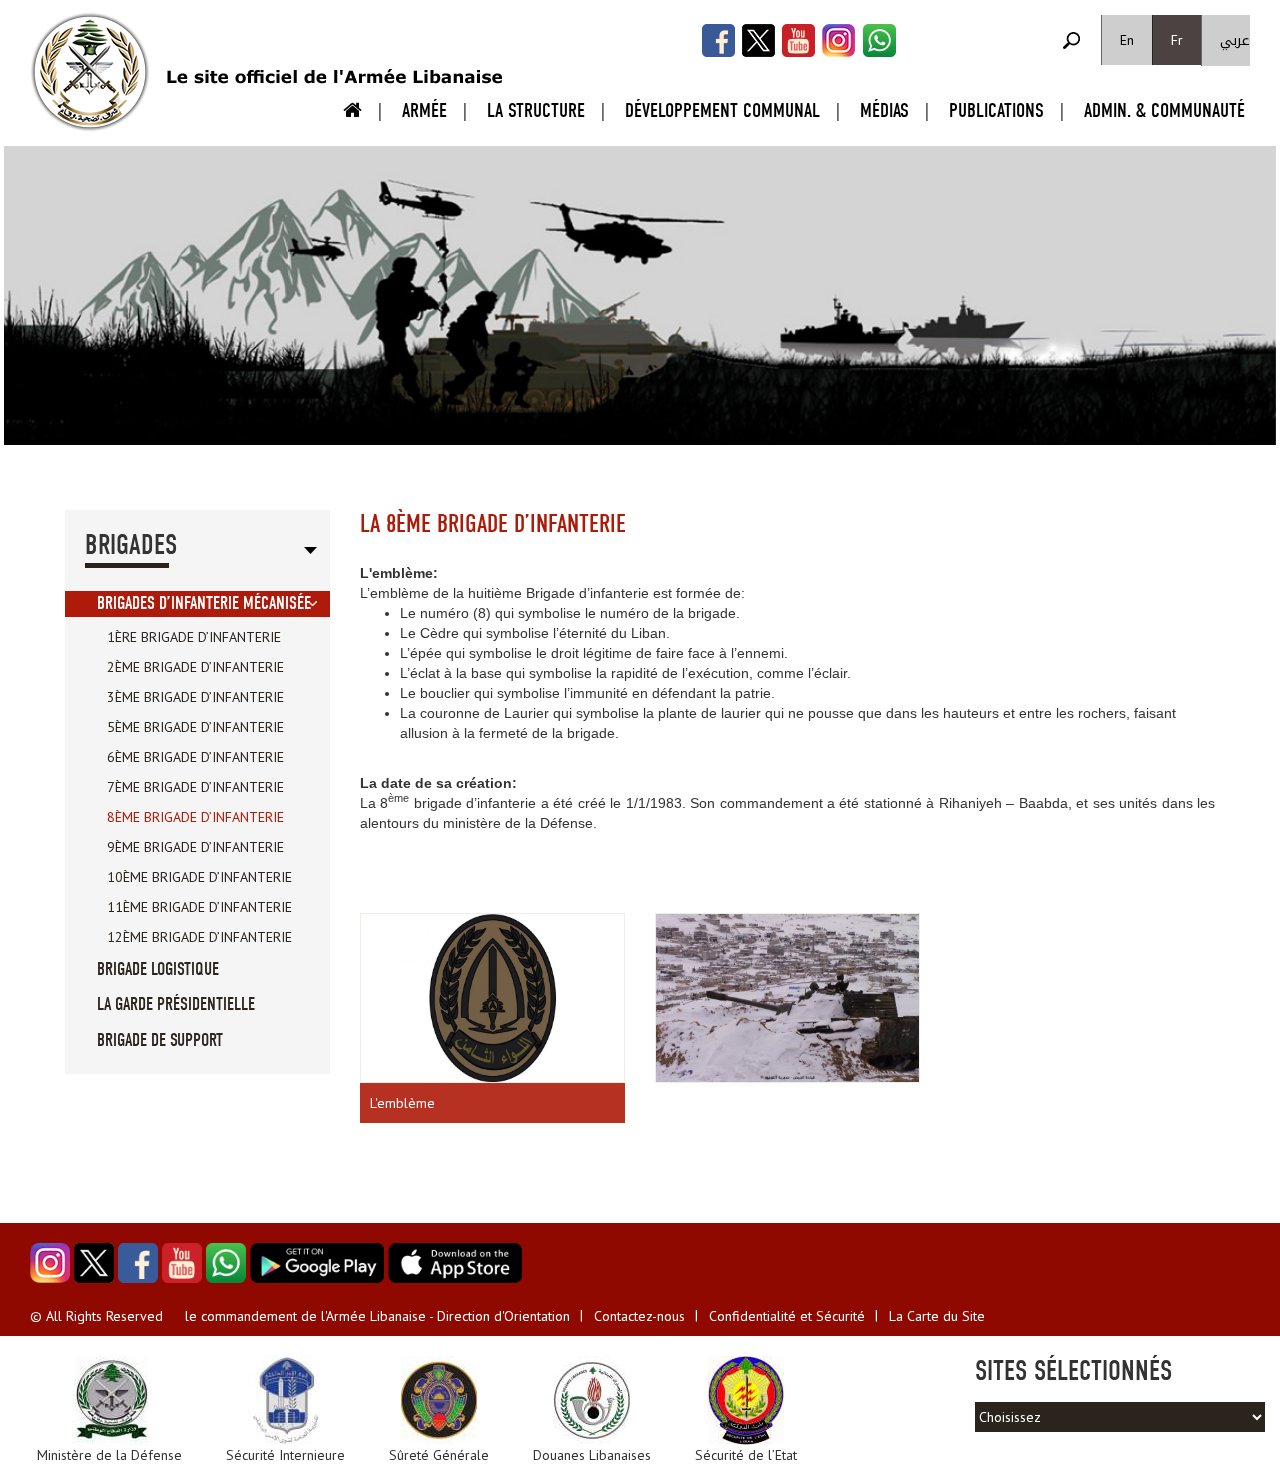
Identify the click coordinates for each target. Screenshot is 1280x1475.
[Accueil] (90, 72)
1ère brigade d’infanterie (194, 637)
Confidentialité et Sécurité (787, 1316)
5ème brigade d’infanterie (195, 727)
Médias (884, 110)
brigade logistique (158, 969)
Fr (1177, 40)
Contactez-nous (639, 1316)
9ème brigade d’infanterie (195, 847)
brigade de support (160, 1040)
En (1127, 40)
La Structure (536, 110)
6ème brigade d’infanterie (195, 757)
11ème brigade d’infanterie (199, 907)
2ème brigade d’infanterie (195, 667)
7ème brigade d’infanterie (195, 787)
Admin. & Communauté (1164, 110)
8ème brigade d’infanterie (195, 817)
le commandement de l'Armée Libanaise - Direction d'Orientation (377, 1316)
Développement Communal (722, 110)
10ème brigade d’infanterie (199, 877)
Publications (996, 110)
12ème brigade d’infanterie (199, 937)
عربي (1235, 40)
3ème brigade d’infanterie (195, 697)
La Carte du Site (937, 1316)
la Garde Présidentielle (176, 1004)
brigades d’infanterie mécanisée (204, 603)
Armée (424, 110)
